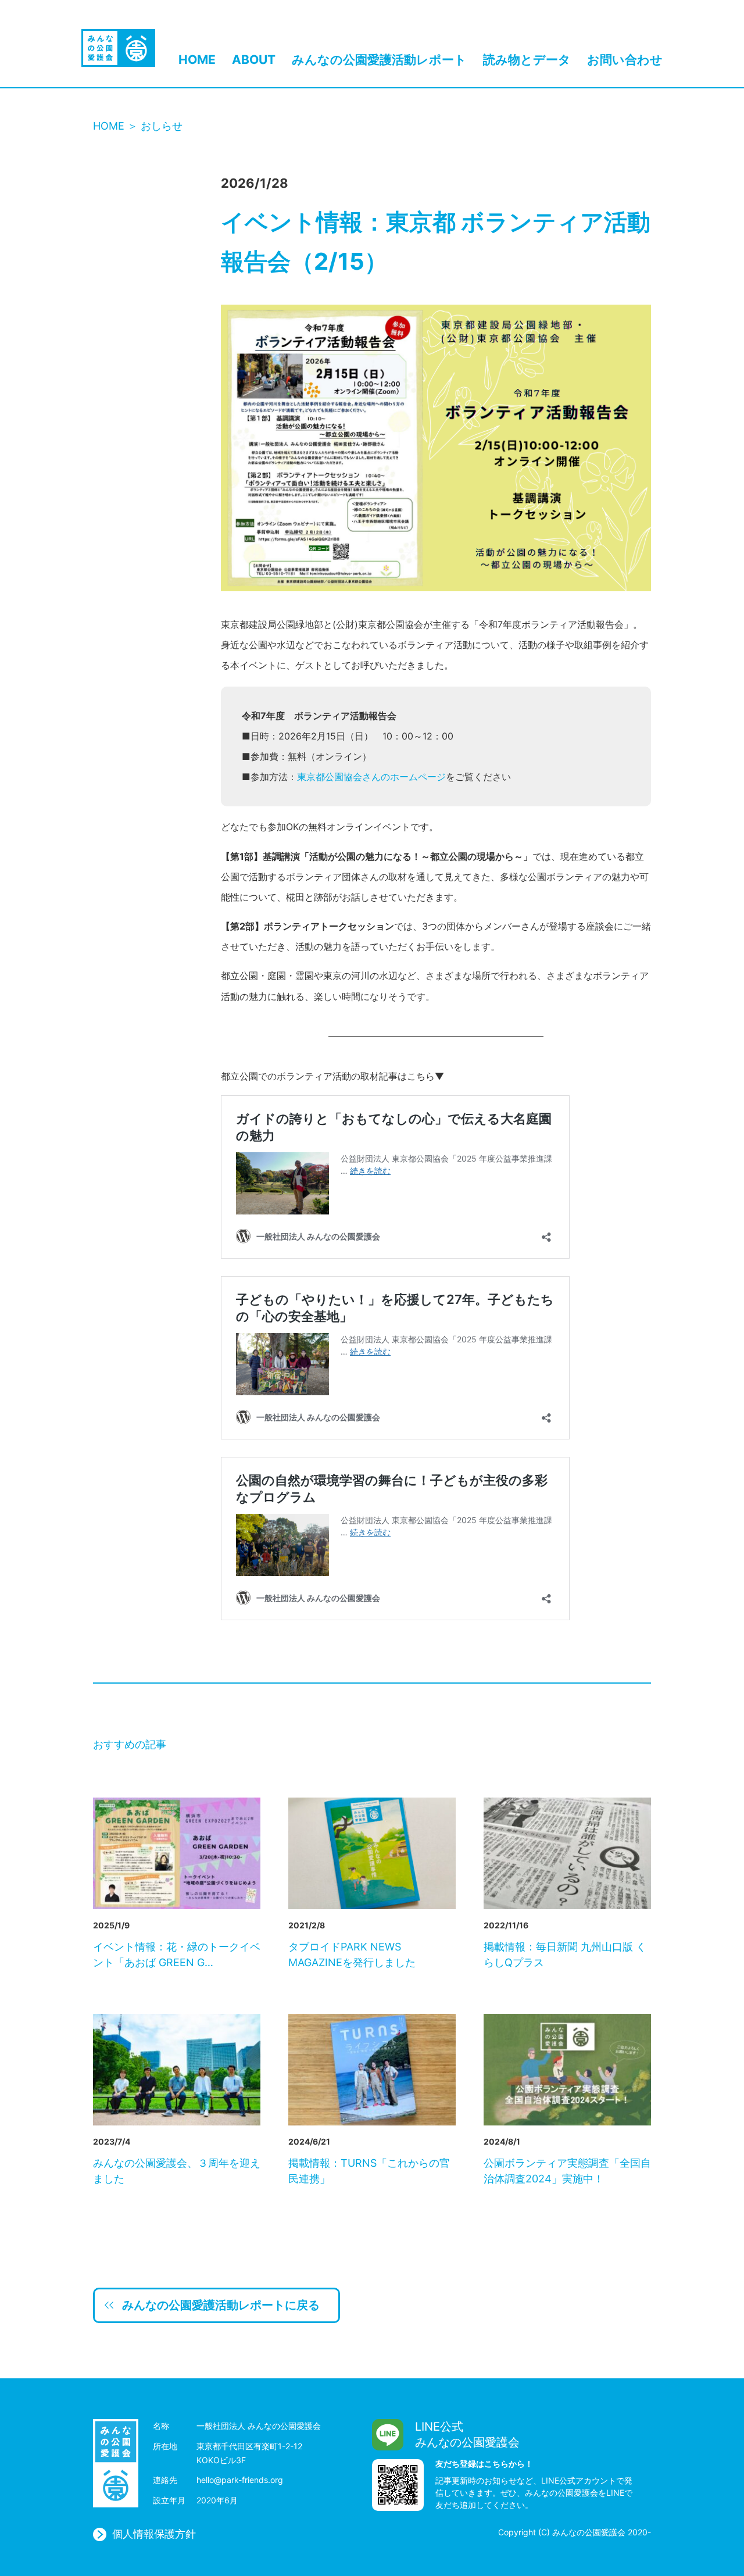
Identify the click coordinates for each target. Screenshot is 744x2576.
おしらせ (162, 126)
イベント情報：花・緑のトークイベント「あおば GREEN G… (177, 1955)
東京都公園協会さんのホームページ (371, 777)
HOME (197, 60)
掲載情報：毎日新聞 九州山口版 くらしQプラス (565, 1955)
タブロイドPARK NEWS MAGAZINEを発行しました (352, 1955)
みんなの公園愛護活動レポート (379, 60)
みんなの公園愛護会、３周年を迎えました (177, 2171)
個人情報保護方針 (154, 2534)
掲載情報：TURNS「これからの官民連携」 (369, 2171)
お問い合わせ (625, 60)
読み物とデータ (527, 60)
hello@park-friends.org (240, 2480)
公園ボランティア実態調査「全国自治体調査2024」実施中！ (567, 2171)
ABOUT (254, 60)
